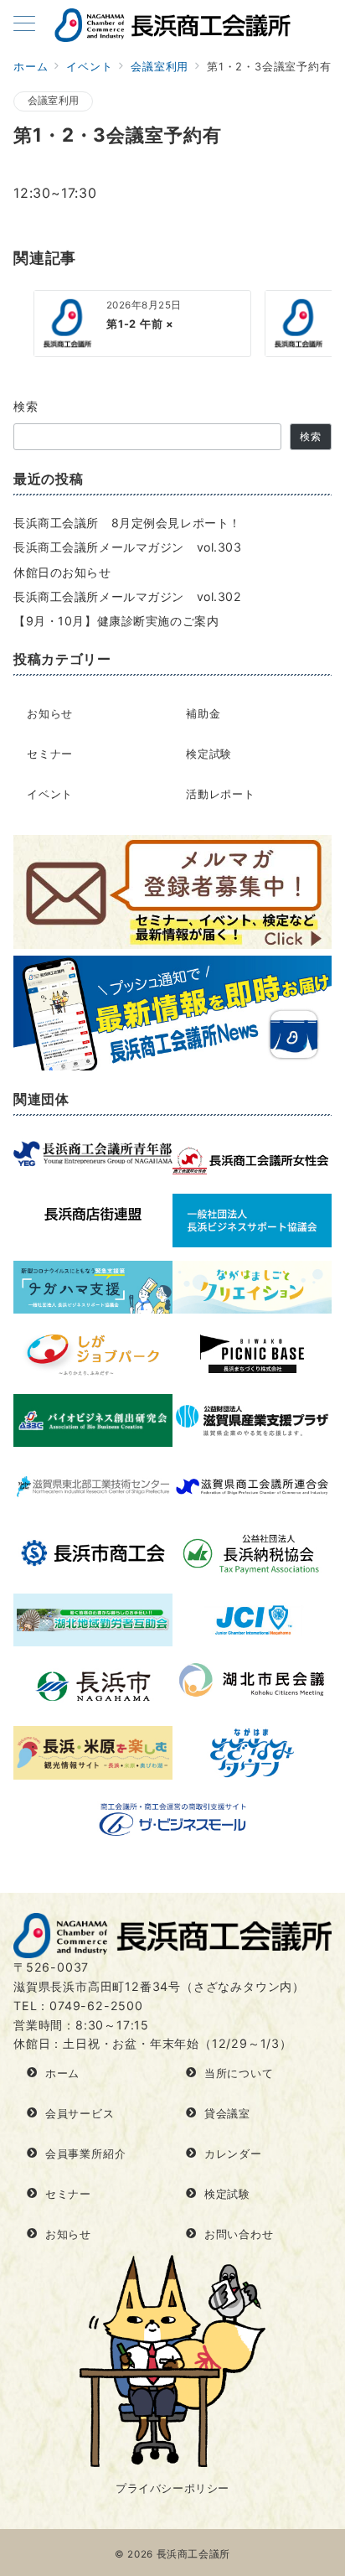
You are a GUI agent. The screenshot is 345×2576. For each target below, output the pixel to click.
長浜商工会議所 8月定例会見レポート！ (127, 523)
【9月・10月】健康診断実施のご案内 (116, 621)
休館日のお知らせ (62, 572)
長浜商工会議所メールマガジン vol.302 (128, 596)
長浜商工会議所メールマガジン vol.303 (128, 547)
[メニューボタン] (24, 25)
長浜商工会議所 (193, 2554)
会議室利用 (53, 101)
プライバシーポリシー (172, 2488)
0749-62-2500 (96, 2006)
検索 (26, 406)
